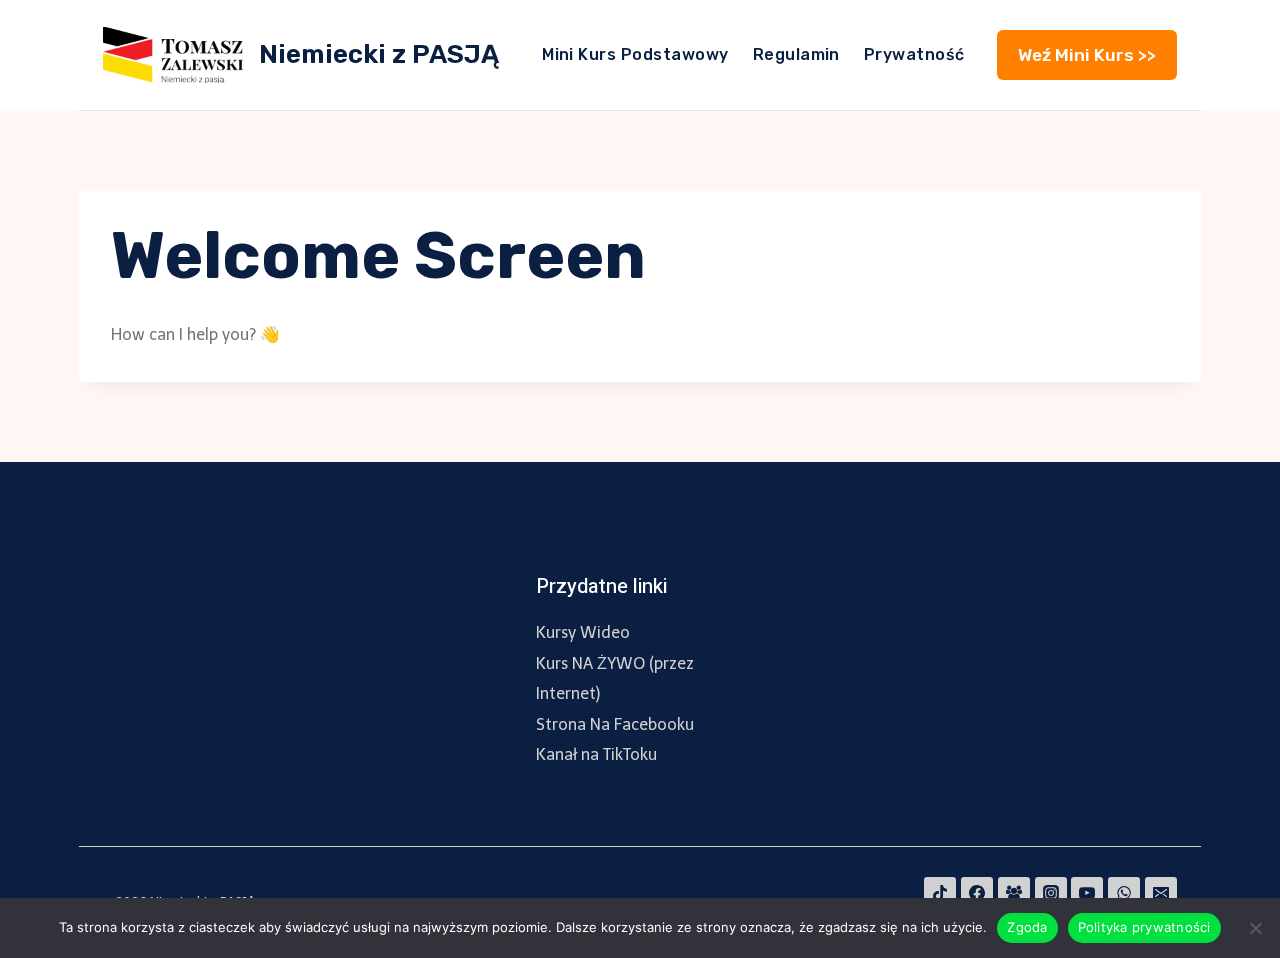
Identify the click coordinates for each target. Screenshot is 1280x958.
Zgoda (1027, 927)
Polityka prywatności (1144, 927)
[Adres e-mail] (1161, 893)
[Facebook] (977, 893)
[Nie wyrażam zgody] (1255, 928)
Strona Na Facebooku (615, 724)
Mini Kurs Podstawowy (635, 54)
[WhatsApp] (1124, 893)
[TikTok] (940, 893)
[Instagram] (1051, 893)
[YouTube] (1087, 893)
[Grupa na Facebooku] (1014, 893)
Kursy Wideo (583, 632)
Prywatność (914, 54)
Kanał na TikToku (596, 754)
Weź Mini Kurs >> (1087, 55)
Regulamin (796, 54)
